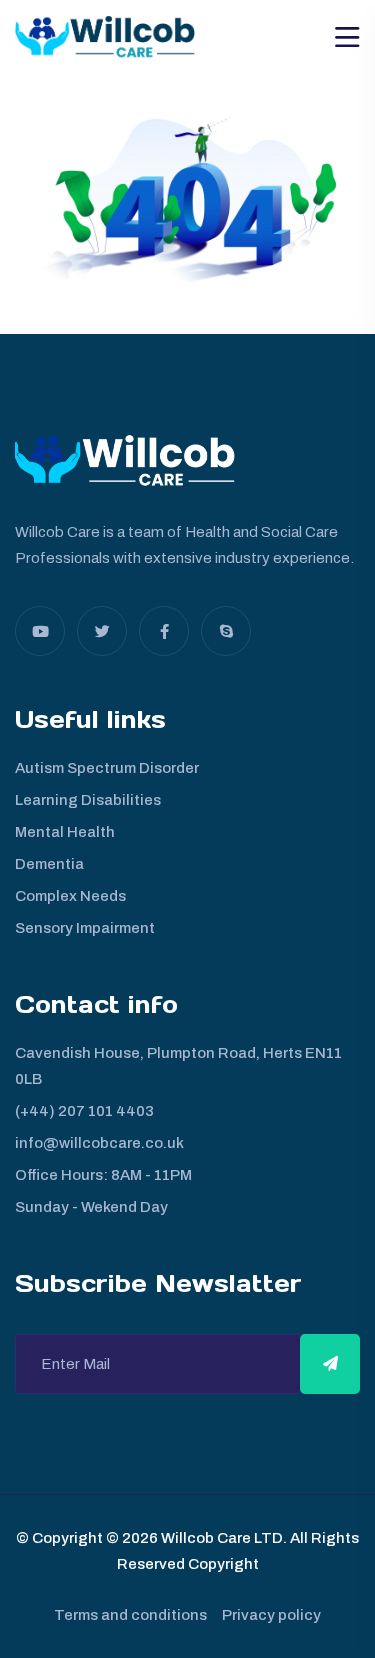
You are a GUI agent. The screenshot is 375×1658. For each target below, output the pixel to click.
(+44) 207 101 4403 (84, 1111)
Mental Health (65, 832)
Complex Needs (70, 896)
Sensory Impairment (85, 928)
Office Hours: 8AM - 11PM (103, 1175)
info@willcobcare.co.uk (99, 1143)
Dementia (49, 864)
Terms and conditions (130, 1615)
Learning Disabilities (88, 800)
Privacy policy (271, 1615)
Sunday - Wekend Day (91, 1207)
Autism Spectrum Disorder (107, 768)
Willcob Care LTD (220, 1538)
